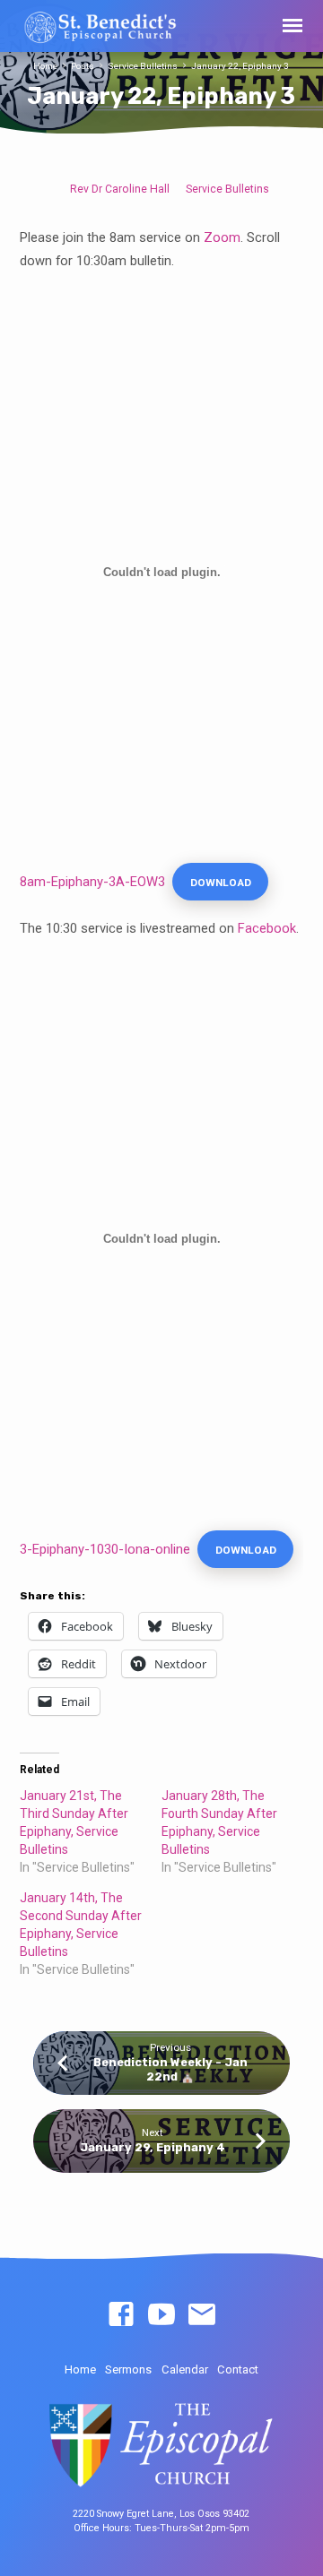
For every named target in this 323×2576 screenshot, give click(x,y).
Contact (238, 2369)
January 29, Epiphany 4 (153, 2147)
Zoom (222, 237)
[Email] (202, 2315)
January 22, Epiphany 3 (240, 66)
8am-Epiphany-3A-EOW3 (92, 882)
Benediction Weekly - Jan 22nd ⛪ (170, 2069)
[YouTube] (161, 2315)
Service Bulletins (143, 66)
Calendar (185, 2369)
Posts (83, 66)
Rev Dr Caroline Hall (120, 189)
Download (221, 883)
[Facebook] (121, 2315)
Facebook (267, 928)
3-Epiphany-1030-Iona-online (105, 1549)
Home (45, 66)
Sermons (128, 2369)
